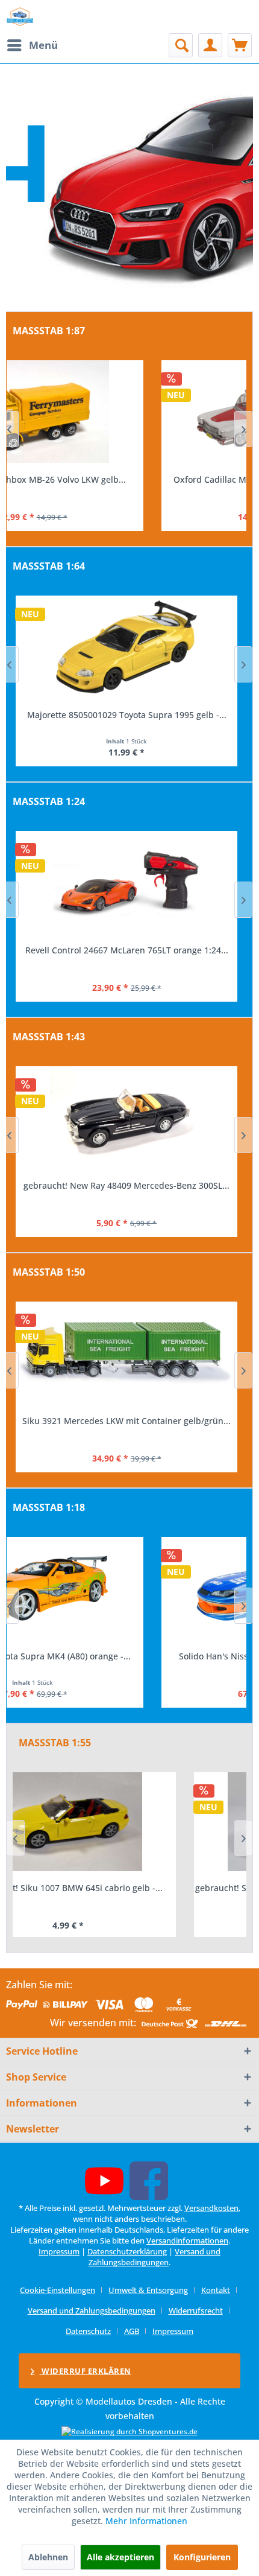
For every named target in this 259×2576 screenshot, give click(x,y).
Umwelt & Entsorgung (148, 2290)
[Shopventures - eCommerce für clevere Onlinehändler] (129, 2431)
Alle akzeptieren (120, 2557)
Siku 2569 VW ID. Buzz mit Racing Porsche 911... (126, 1421)
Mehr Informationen (146, 2521)
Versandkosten (211, 2208)
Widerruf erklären (86, 2371)
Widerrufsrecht (196, 2310)
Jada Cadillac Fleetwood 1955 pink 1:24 (126, 950)
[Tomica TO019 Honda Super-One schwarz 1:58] (126, 647)
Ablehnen (48, 2557)
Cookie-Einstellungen (58, 2290)
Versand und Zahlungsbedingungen (154, 2257)
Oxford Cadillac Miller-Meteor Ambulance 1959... (126, 479)
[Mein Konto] (210, 45)
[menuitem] (32, 45)
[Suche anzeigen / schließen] (181, 45)
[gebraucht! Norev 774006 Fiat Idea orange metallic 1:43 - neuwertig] (126, 1118)
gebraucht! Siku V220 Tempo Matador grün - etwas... (129, 1888)
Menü (43, 45)
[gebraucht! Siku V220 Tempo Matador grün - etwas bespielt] (129, 1822)
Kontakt (216, 2290)
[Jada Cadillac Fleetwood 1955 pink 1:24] (126, 882)
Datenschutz (88, 2331)
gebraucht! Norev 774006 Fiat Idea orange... (127, 1185)
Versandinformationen (187, 2240)
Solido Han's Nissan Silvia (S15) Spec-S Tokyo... (127, 1656)
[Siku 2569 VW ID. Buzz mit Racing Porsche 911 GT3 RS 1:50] (126, 1353)
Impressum (59, 2251)
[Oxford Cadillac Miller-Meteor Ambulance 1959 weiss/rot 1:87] (126, 412)
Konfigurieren (202, 2557)
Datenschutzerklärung (127, 2251)
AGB (132, 2331)
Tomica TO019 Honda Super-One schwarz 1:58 (127, 715)
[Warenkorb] (240, 45)
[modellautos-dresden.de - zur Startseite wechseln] (20, 17)
